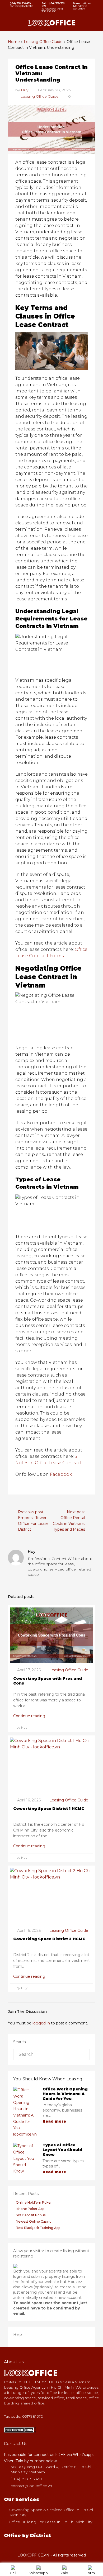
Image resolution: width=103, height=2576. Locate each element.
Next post (76, 1512)
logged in (41, 2023)
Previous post (31, 1512)
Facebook (61, 1474)
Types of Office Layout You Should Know (62, 2150)
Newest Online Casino (34, 2221)
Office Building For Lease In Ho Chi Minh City (51, 2522)
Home (14, 42)
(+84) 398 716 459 (26, 2479)
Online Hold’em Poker (34, 2202)
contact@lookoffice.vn (31, 2486)
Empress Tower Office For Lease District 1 (33, 1524)
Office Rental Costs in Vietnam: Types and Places (69, 1524)
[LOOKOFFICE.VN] (20, 2430)
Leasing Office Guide (43, 42)
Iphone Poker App (30, 2209)
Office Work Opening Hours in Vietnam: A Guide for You (65, 2094)
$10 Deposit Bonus (31, 2215)
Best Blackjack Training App (38, 2228)
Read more (55, 2121)
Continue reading (30, 1716)
